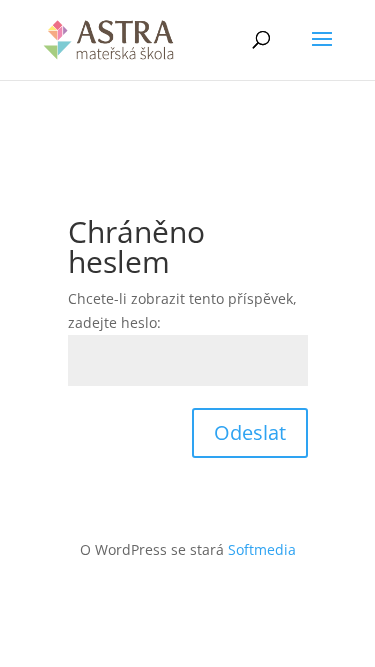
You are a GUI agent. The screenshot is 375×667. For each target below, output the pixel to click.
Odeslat (250, 432)
